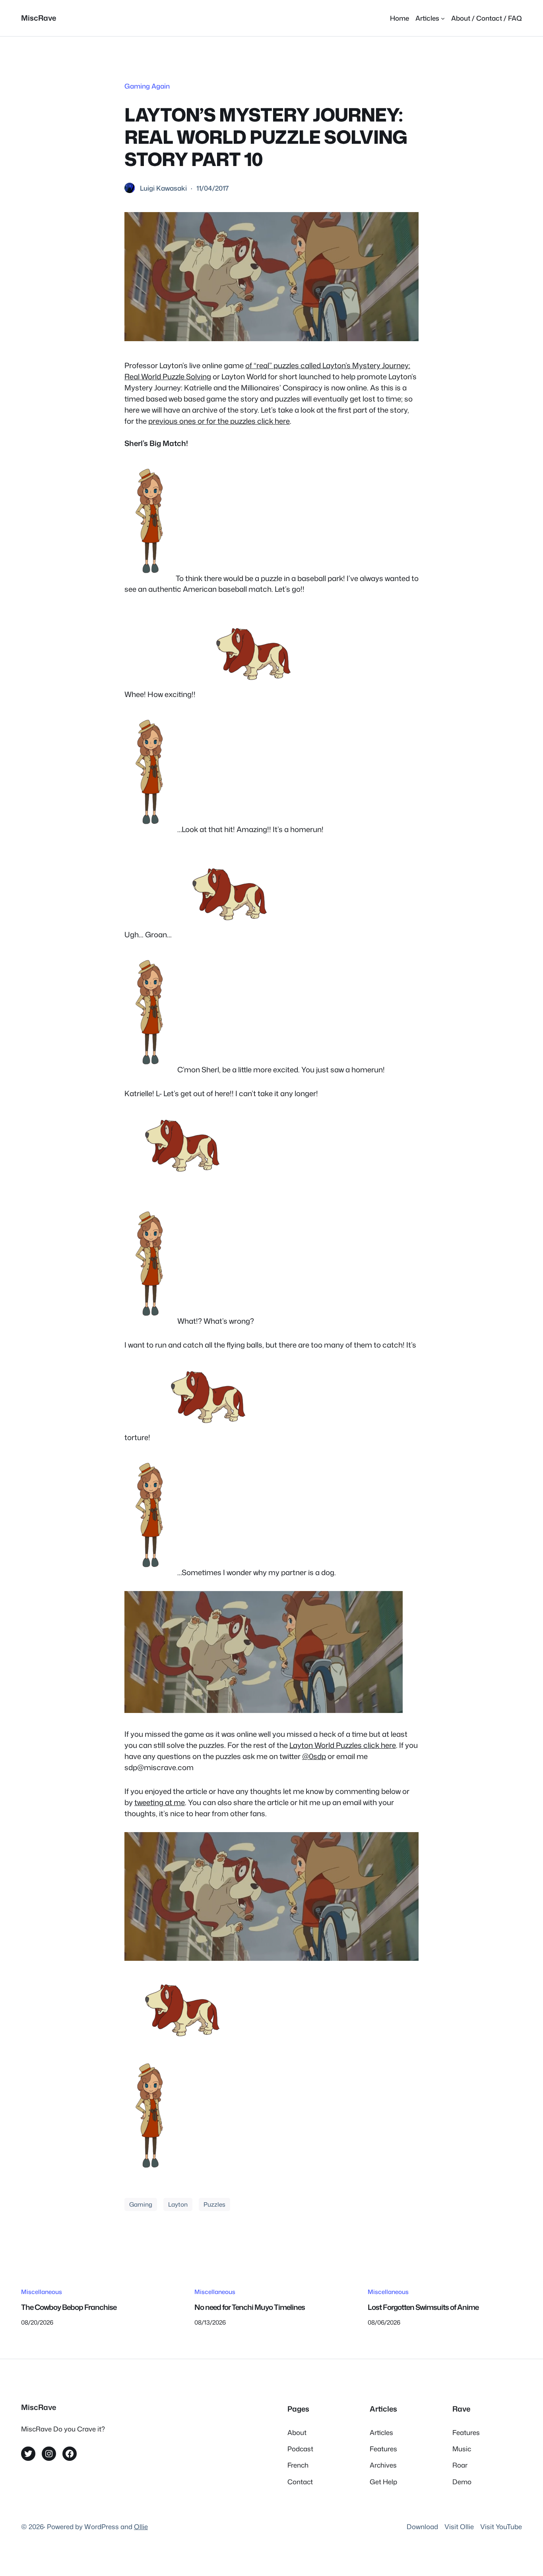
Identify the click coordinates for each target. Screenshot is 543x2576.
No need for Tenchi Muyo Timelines (250, 2307)
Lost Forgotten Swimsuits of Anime (423, 2307)
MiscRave (39, 18)
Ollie (141, 2527)
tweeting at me (160, 1802)
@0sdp (314, 1756)
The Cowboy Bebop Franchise (69, 2307)
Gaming (141, 2204)
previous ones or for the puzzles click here (219, 421)
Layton (178, 2204)
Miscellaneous (42, 2292)
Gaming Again (147, 86)
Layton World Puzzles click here (343, 1745)
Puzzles (214, 2204)
